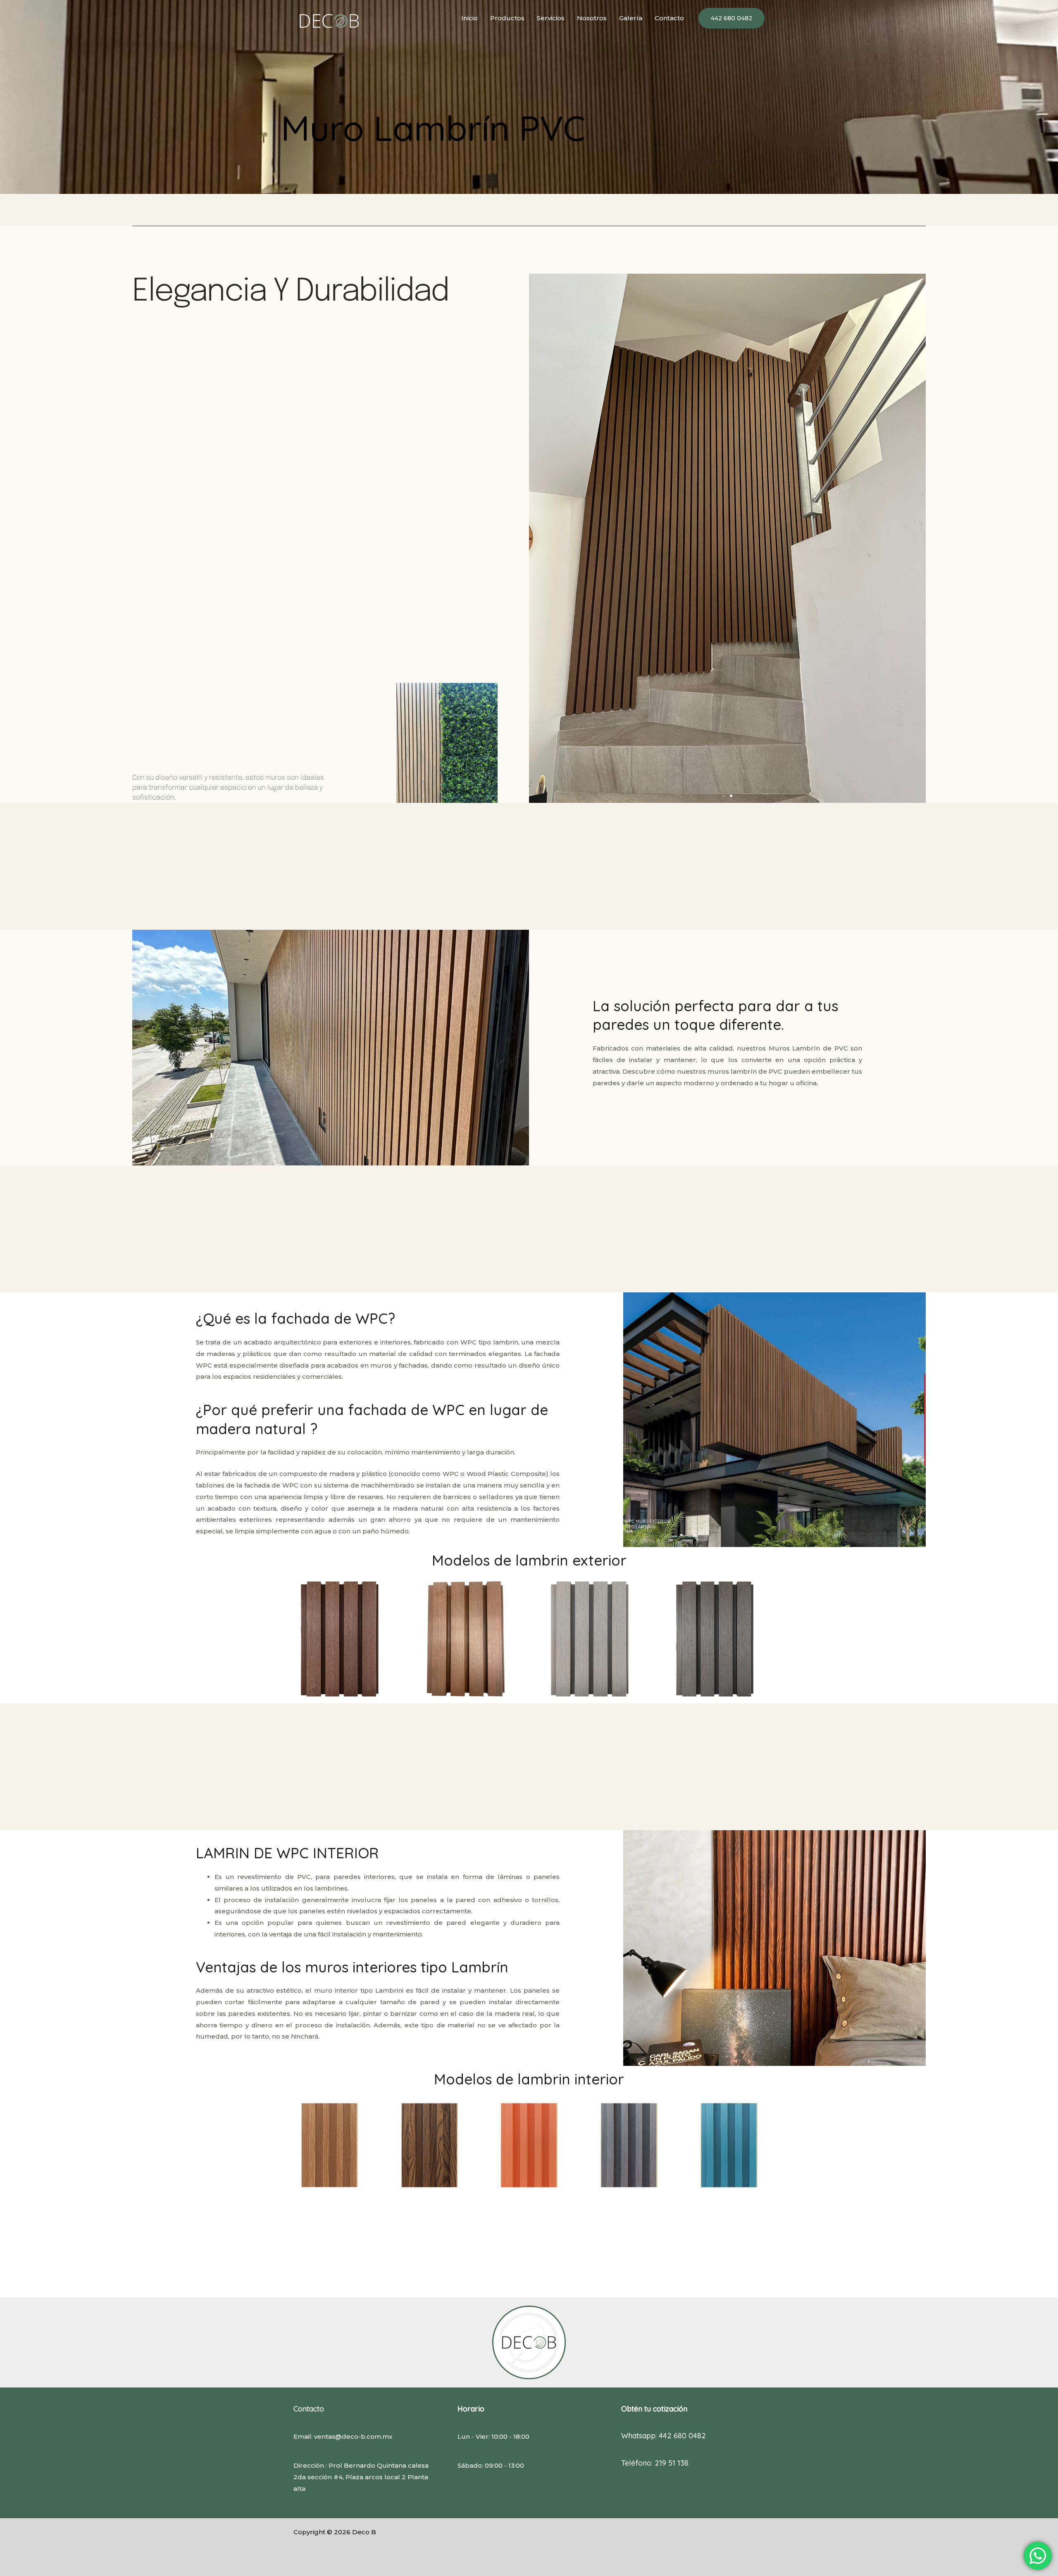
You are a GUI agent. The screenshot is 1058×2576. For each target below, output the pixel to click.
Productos (507, 18)
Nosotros (592, 18)
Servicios (551, 18)
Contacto (669, 18)
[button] (732, 18)
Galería (631, 18)
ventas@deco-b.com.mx (353, 2436)
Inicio (469, 18)
